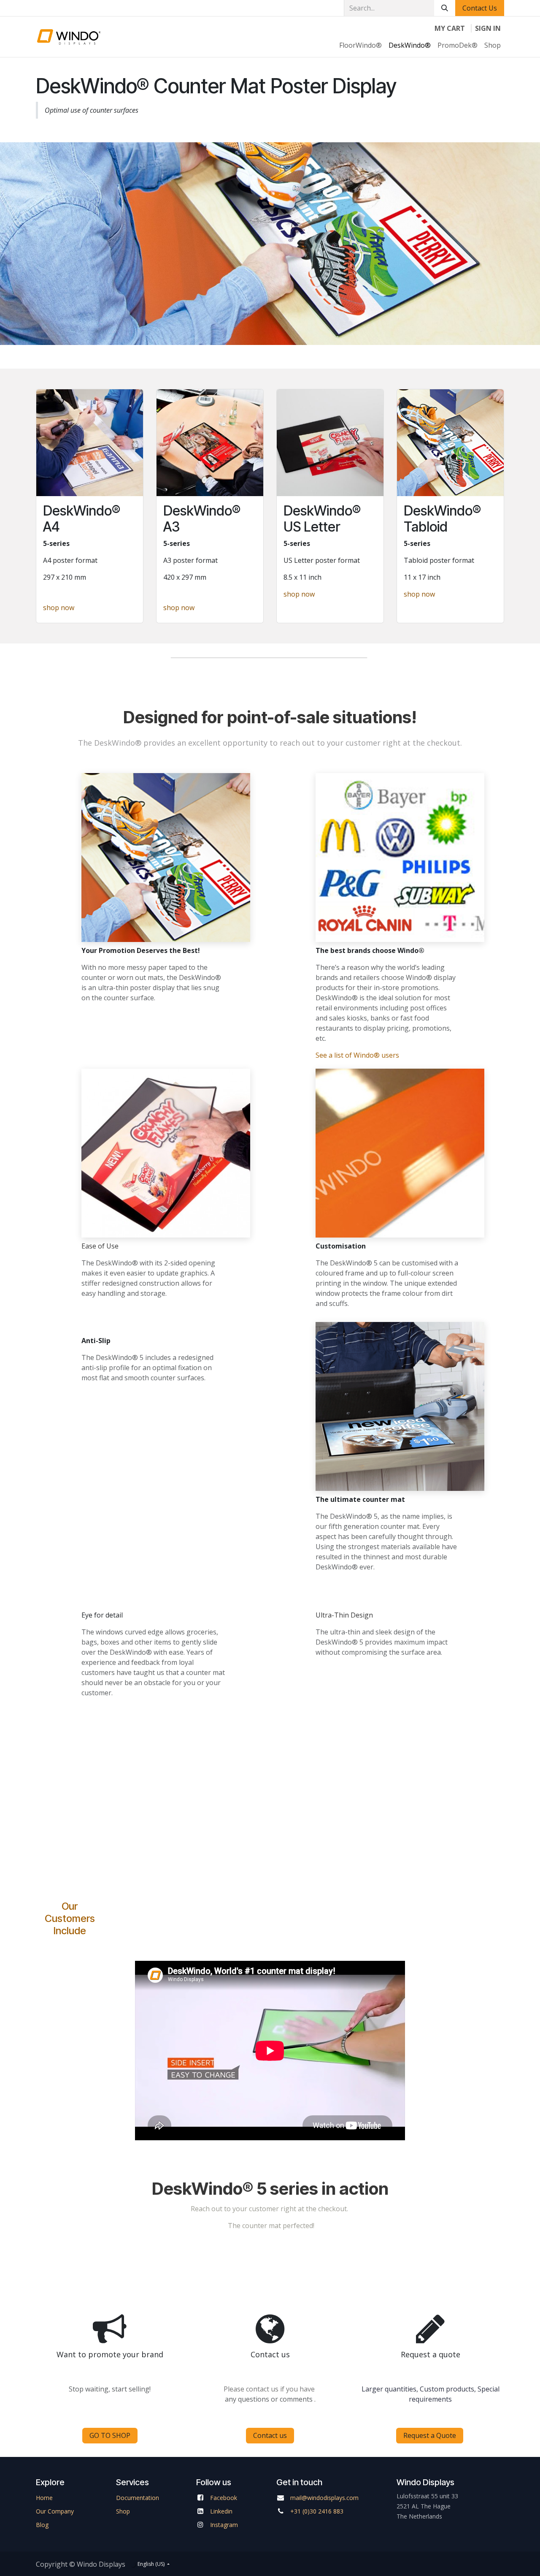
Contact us (270, 2435)
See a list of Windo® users (357, 1055)
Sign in (488, 28)
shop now (59, 608)
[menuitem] (360, 45)
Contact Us (480, 8)
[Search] (445, 8)
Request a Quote (430, 2435)
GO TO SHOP (110, 2435)
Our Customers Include (70, 1918)
